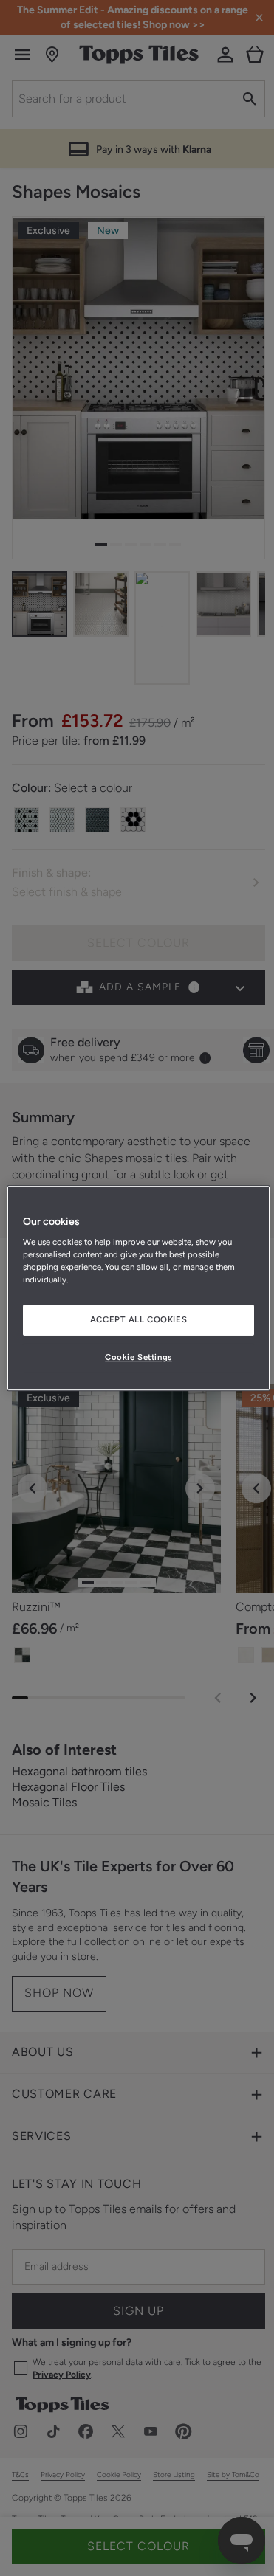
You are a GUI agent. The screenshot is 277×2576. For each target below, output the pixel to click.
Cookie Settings (138, 1357)
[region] (138, 1288)
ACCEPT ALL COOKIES (138, 1320)
